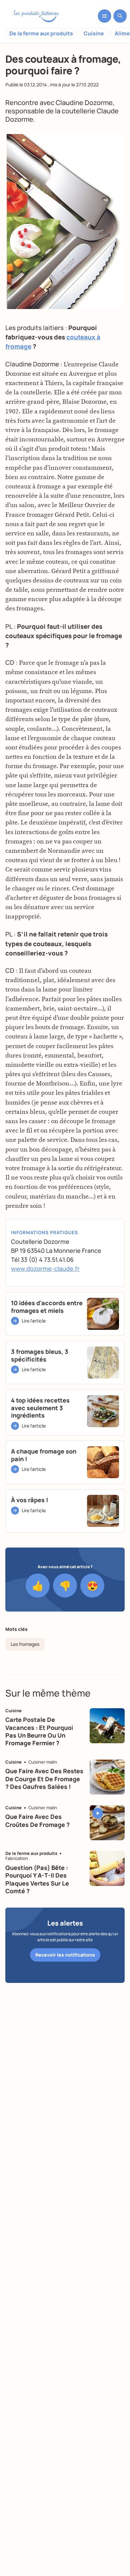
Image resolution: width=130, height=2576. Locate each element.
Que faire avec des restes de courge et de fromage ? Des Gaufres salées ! (44, 1779)
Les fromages (25, 1644)
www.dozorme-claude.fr (45, 1268)
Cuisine (94, 33)
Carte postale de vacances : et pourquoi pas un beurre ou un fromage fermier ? (39, 1731)
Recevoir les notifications (65, 1955)
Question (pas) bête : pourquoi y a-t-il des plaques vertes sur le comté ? (37, 1879)
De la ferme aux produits (41, 33)
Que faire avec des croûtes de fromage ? (37, 1820)
